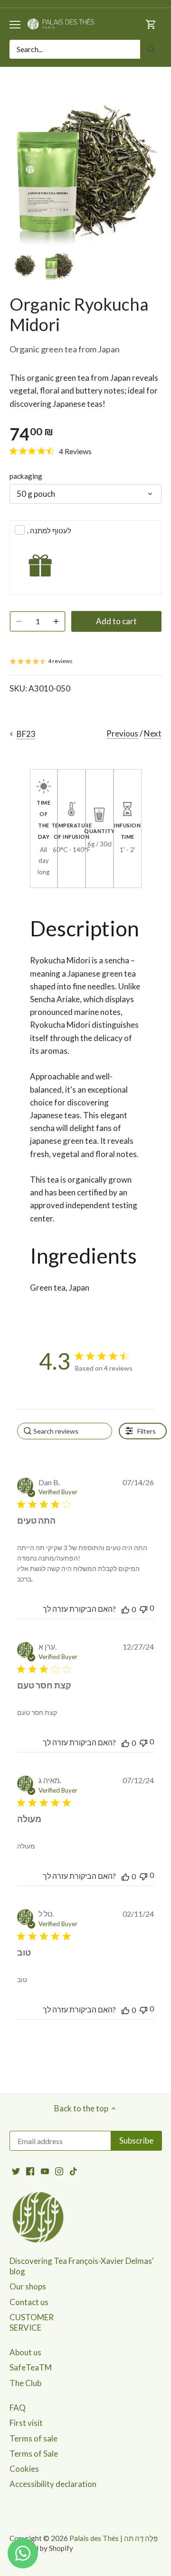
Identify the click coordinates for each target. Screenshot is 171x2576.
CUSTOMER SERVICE (32, 2322)
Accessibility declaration (53, 2484)
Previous (122, 733)
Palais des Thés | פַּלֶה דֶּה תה (114, 2538)
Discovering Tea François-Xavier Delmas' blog (82, 2266)
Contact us (29, 2302)
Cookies (24, 2469)
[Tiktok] (73, 2171)
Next (153, 733)
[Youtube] (45, 2171)
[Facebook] (30, 2171)
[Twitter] (16, 2171)
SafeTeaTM (31, 2367)
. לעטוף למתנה (49, 530)
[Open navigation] (15, 25)
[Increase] (56, 621)
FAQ (18, 2408)
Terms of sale (33, 2438)
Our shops (28, 2286)
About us (25, 2352)
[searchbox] (65, 1431)
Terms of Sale (34, 2454)
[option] (25, 266)
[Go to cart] (151, 24)
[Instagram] (59, 2171)
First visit (26, 2423)
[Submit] (151, 49)
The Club (25, 2383)
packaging (26, 476)
